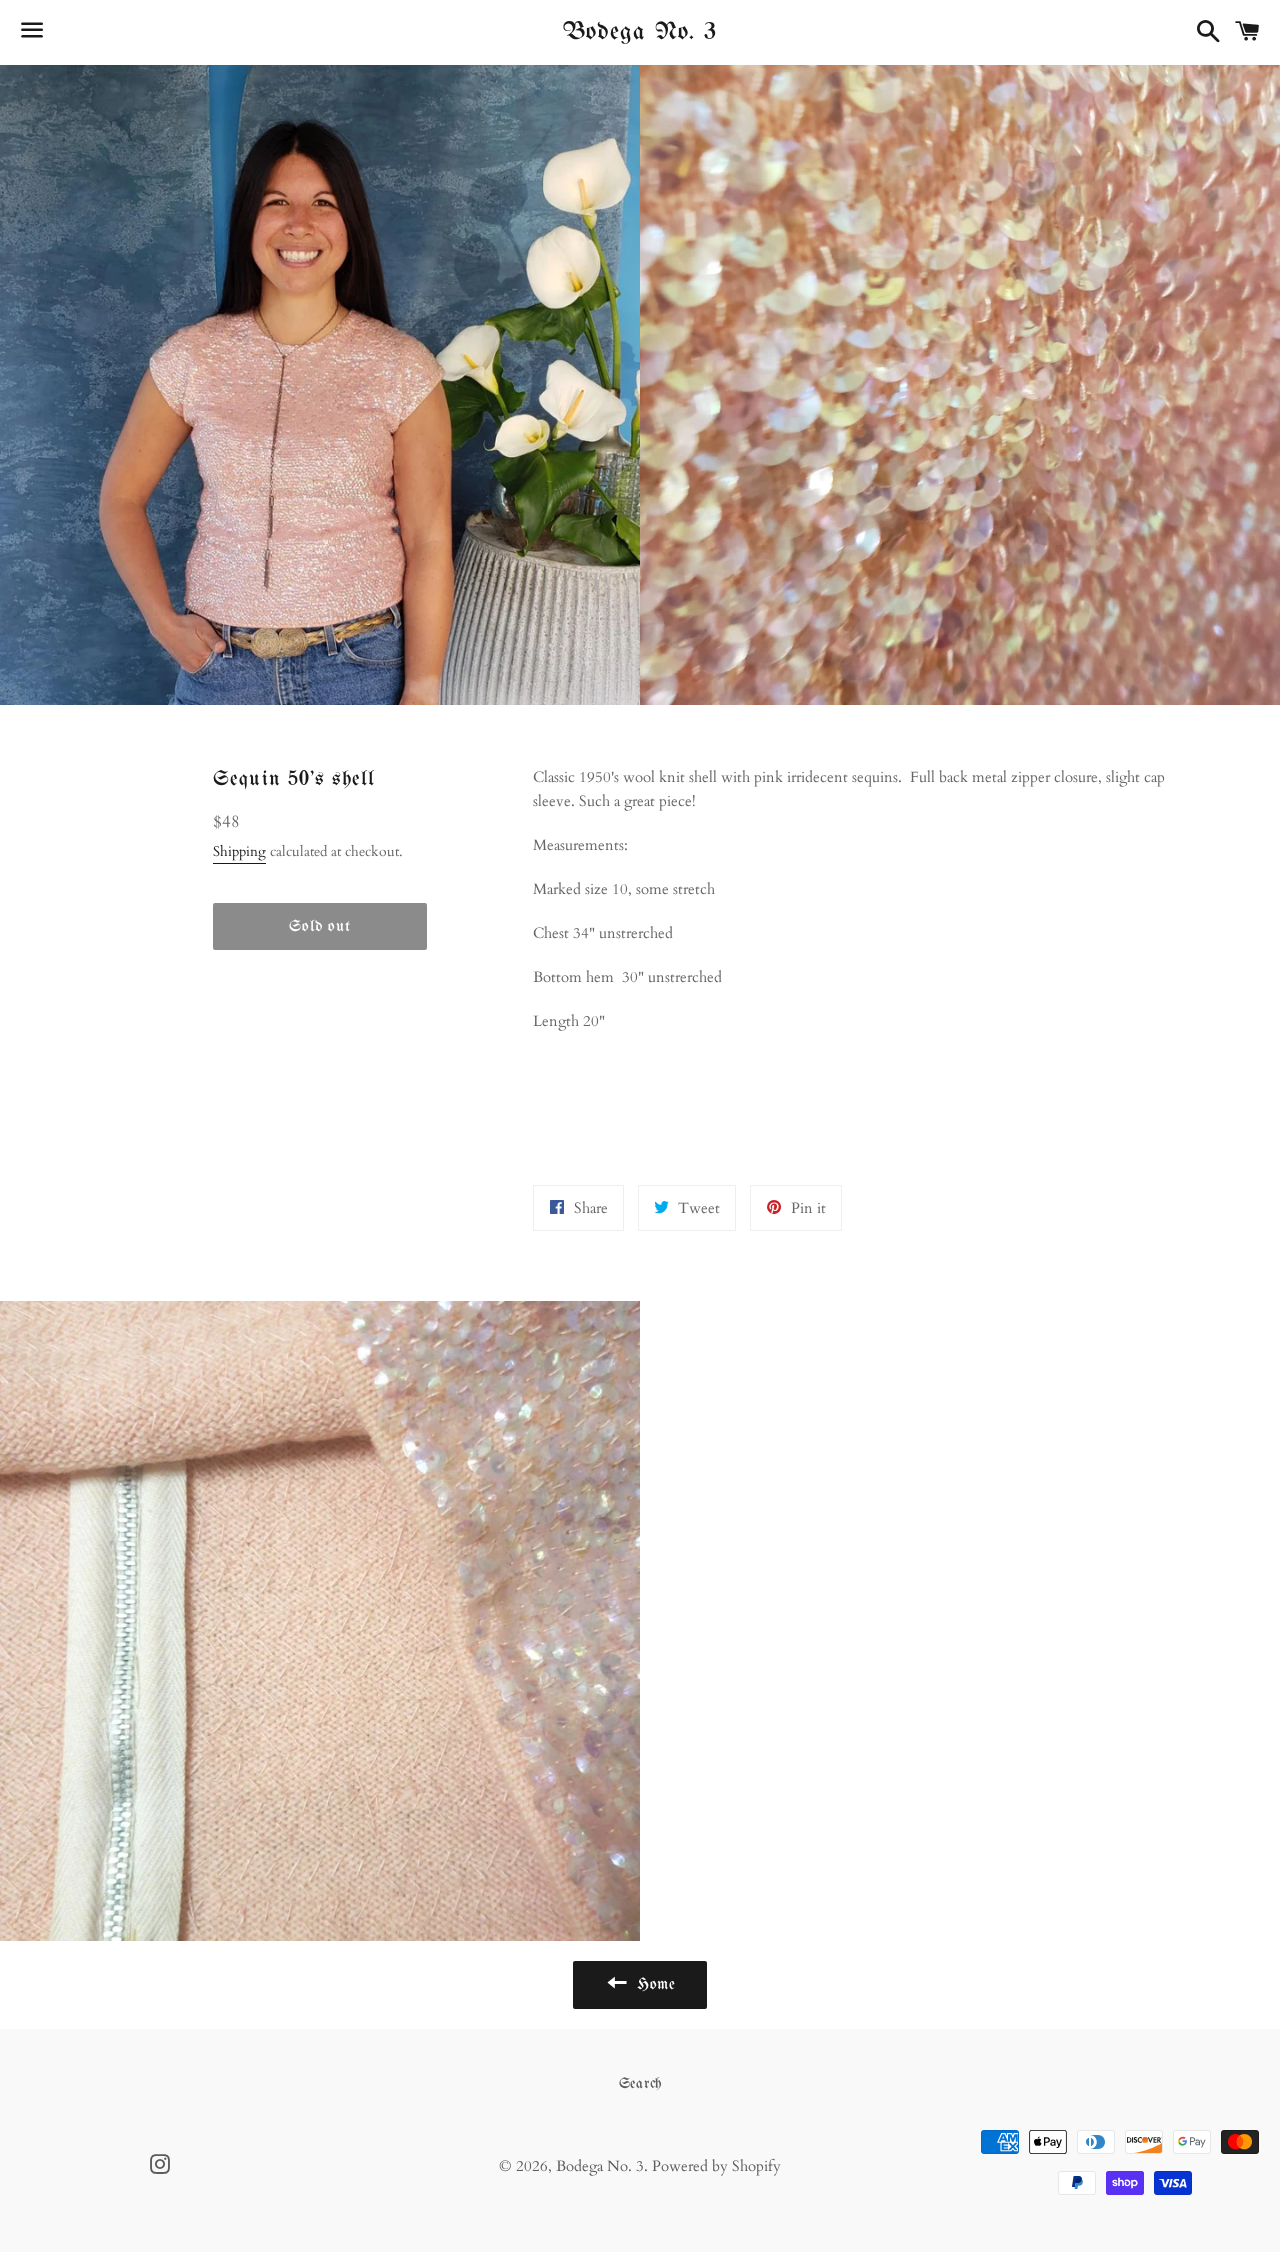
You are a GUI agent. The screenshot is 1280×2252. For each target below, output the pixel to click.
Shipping (239, 851)
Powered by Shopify (716, 2166)
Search (640, 2084)
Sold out (319, 926)
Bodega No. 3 (640, 32)
